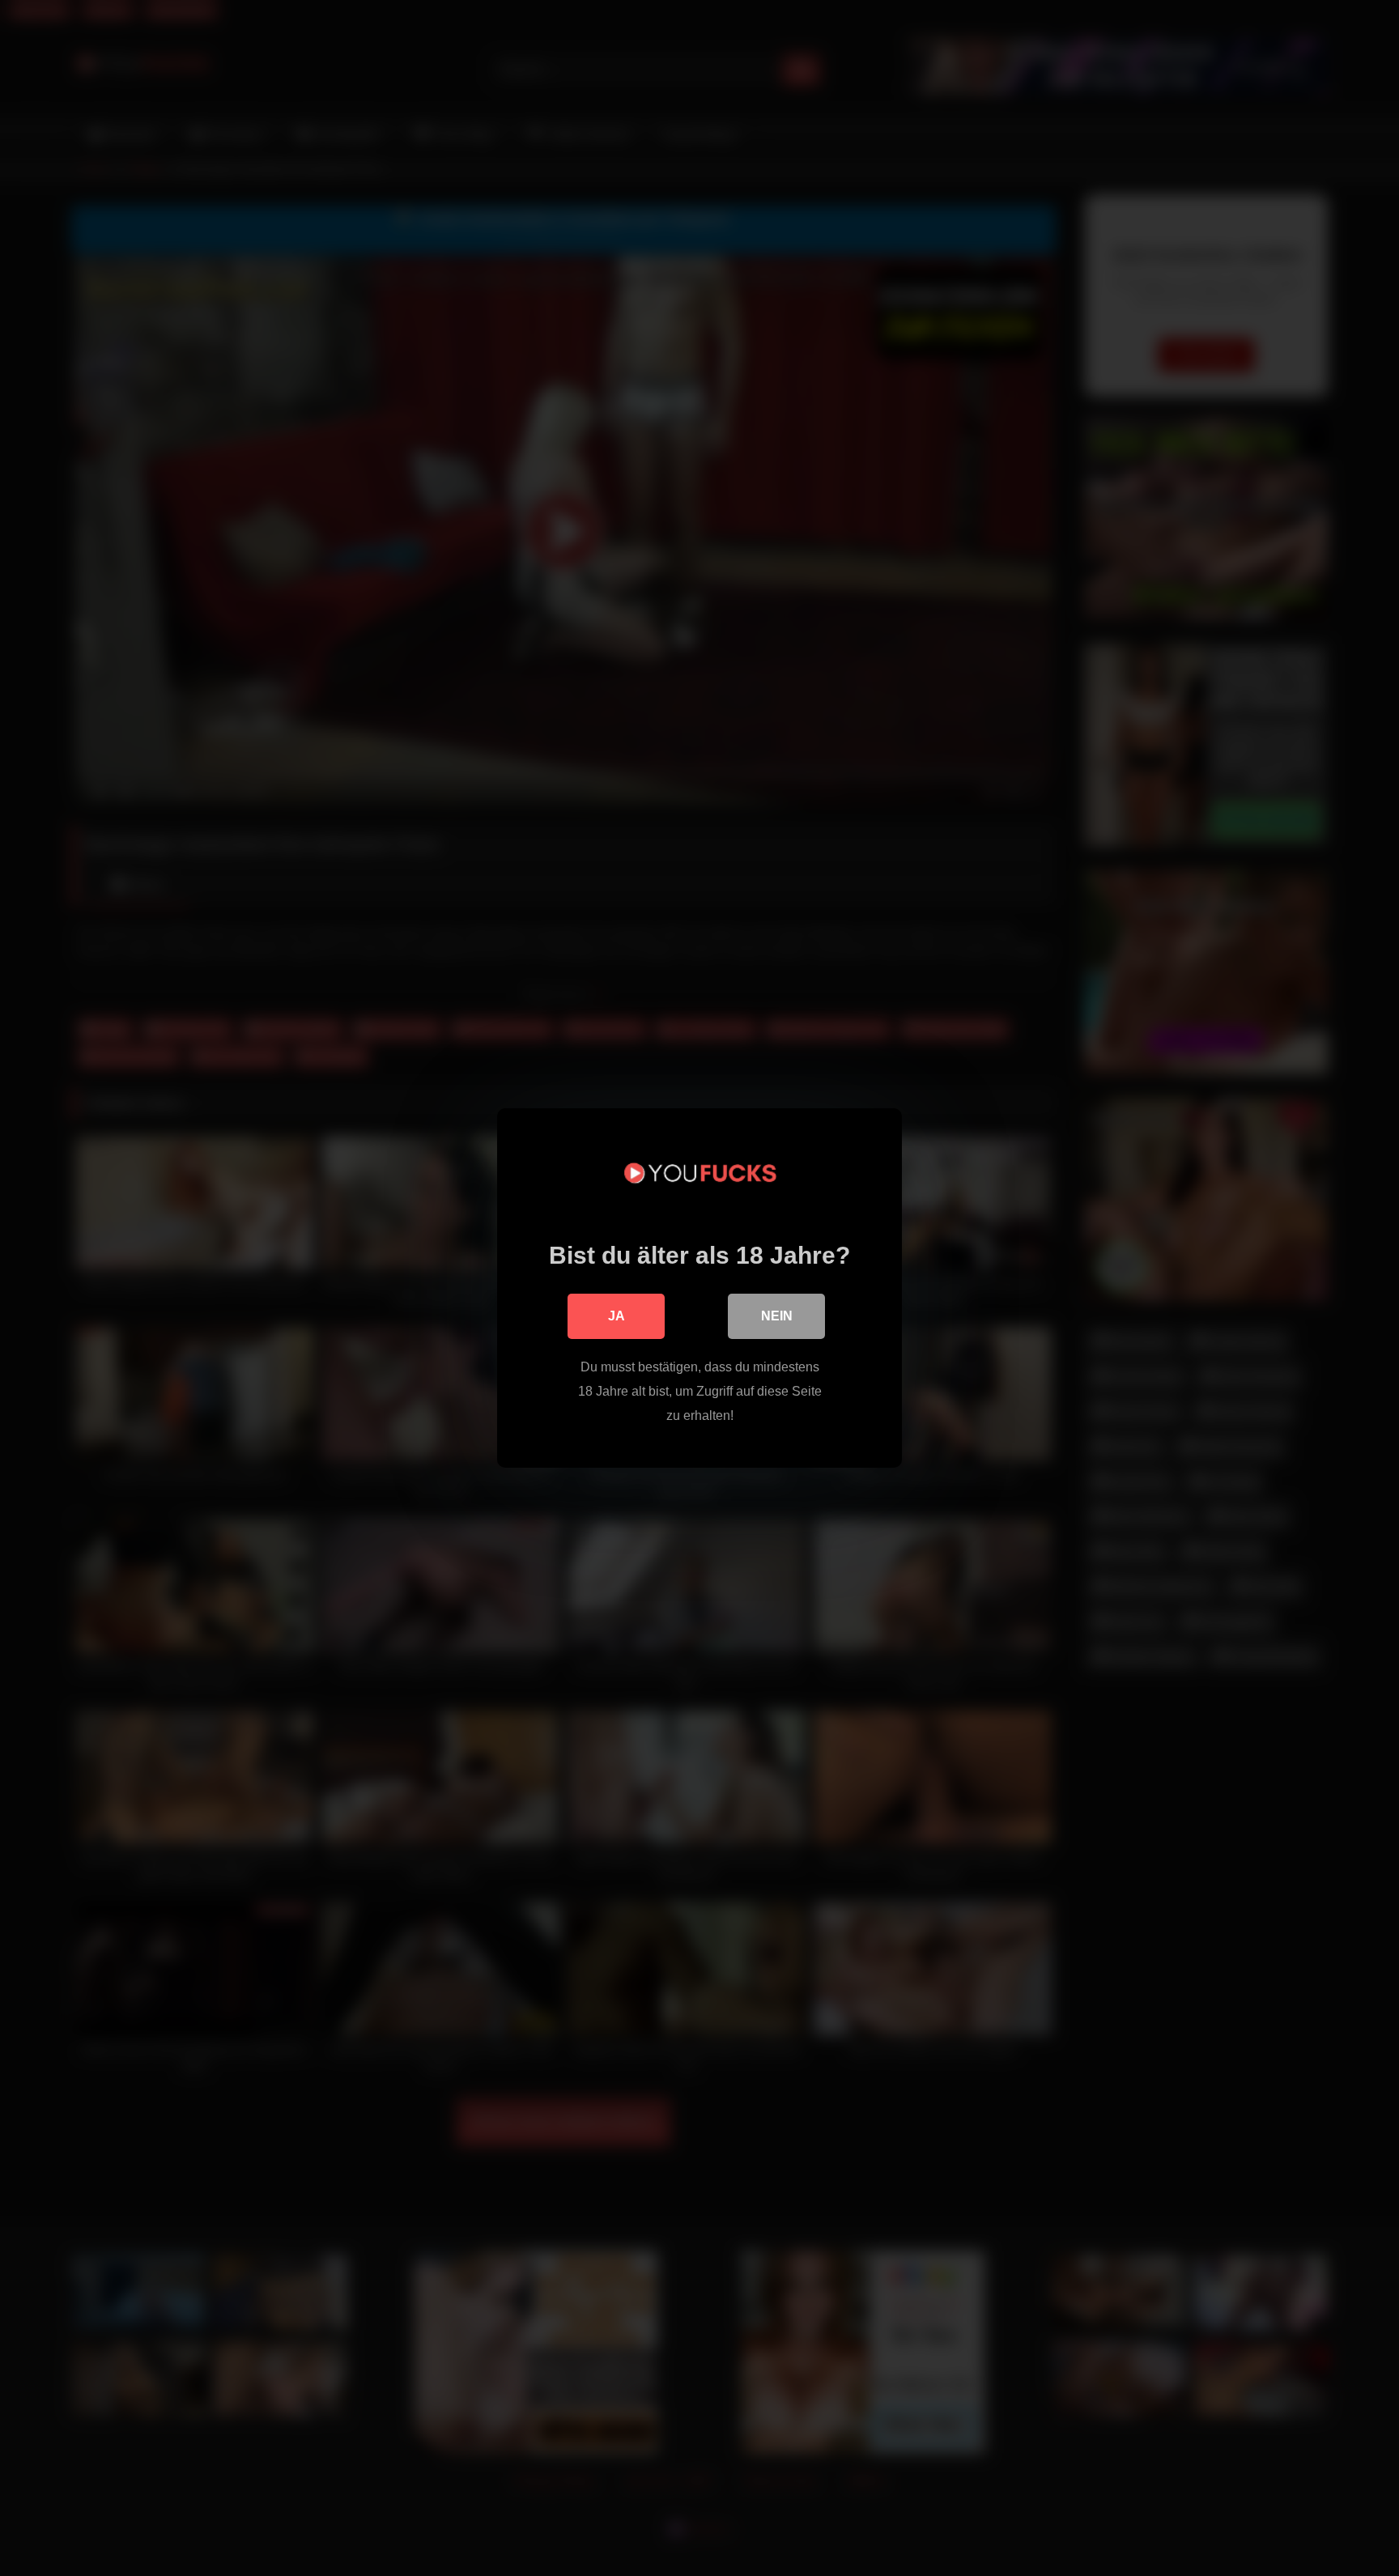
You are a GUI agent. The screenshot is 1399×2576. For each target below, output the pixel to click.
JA (617, 1316)
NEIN (777, 1316)
